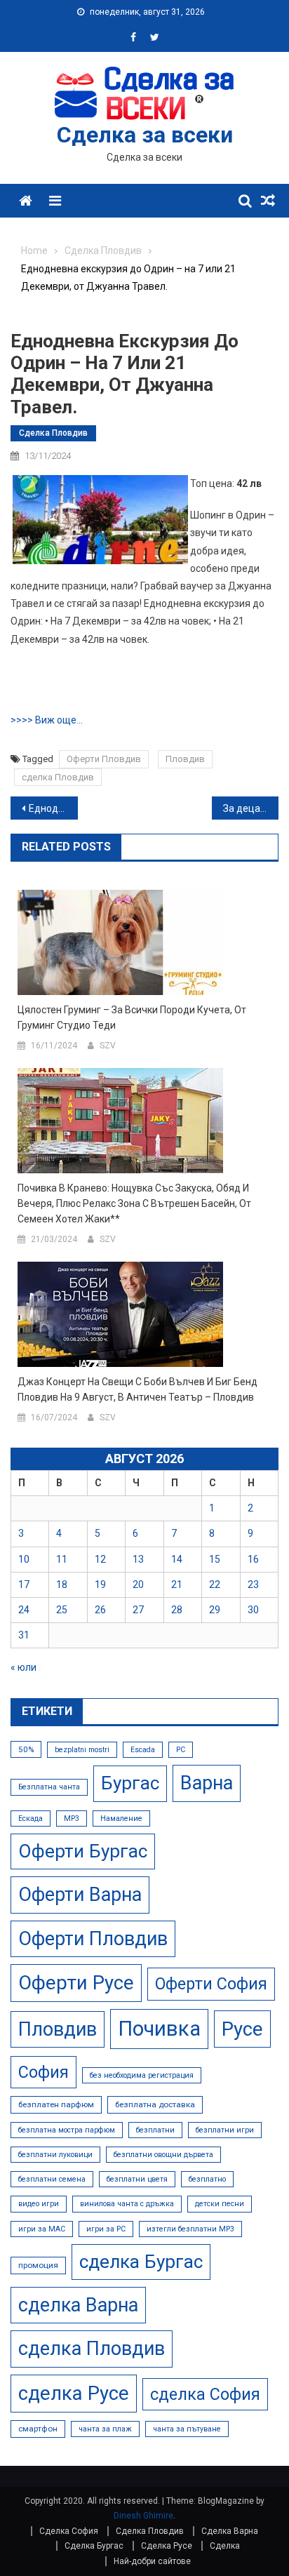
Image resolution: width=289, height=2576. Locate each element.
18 (62, 1584)
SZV (108, 1046)
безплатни (155, 2130)
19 (100, 1584)
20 (138, 1584)
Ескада (31, 1818)
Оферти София (211, 1984)
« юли (23, 1667)
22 (215, 1584)
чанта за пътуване (187, 2429)
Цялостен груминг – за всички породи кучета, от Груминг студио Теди (132, 1017)
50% (26, 1749)
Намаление (121, 1818)
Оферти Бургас (83, 1851)
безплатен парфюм (56, 2104)
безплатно (207, 2179)
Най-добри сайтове (152, 2561)
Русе (242, 2029)
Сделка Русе (167, 2546)
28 (177, 1610)
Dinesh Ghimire (143, 2516)
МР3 (72, 1818)
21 (177, 1584)
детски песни (220, 2204)
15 (215, 1559)
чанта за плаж (105, 2429)
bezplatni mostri (82, 1750)
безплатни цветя (137, 2179)
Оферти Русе (76, 1983)
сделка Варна (78, 2305)
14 (177, 1559)
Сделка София (69, 2531)
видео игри (39, 2204)
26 (100, 1610)
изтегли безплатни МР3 (190, 2229)
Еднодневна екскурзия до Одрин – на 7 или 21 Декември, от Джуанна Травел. (53, 808)
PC (181, 1750)
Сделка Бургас (94, 2546)
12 (100, 1559)
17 (24, 1584)
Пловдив (185, 759)
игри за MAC (42, 2229)
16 (253, 1559)
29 (215, 1610)
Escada (143, 1750)
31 (24, 1635)
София (43, 2072)
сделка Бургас (141, 2262)
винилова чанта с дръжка (127, 2204)
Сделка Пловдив (53, 433)
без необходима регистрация (142, 2075)
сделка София (205, 2394)
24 (24, 1610)
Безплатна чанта (49, 1787)
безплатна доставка (155, 2104)
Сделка (225, 2546)
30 (253, 1610)
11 (62, 1559)
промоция (38, 2265)
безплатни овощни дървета (163, 2155)
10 (24, 1559)
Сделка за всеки (145, 135)
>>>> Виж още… (47, 720)
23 (253, 1584)
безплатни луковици (55, 2155)
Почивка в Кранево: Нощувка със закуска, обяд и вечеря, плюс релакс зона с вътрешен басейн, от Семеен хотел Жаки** (134, 1203)
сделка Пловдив (58, 777)
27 (138, 1610)
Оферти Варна (80, 1895)
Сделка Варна (230, 2531)
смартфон (38, 2429)
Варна (207, 1783)
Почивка (159, 2029)
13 (138, 1559)
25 (62, 1610)
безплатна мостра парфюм (67, 2130)
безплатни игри (225, 2130)
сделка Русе (74, 2393)
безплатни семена (52, 2179)
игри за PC (106, 2229)
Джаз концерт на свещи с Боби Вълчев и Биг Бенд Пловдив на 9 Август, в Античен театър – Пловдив (137, 1389)
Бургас (130, 1783)
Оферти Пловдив (104, 759)
